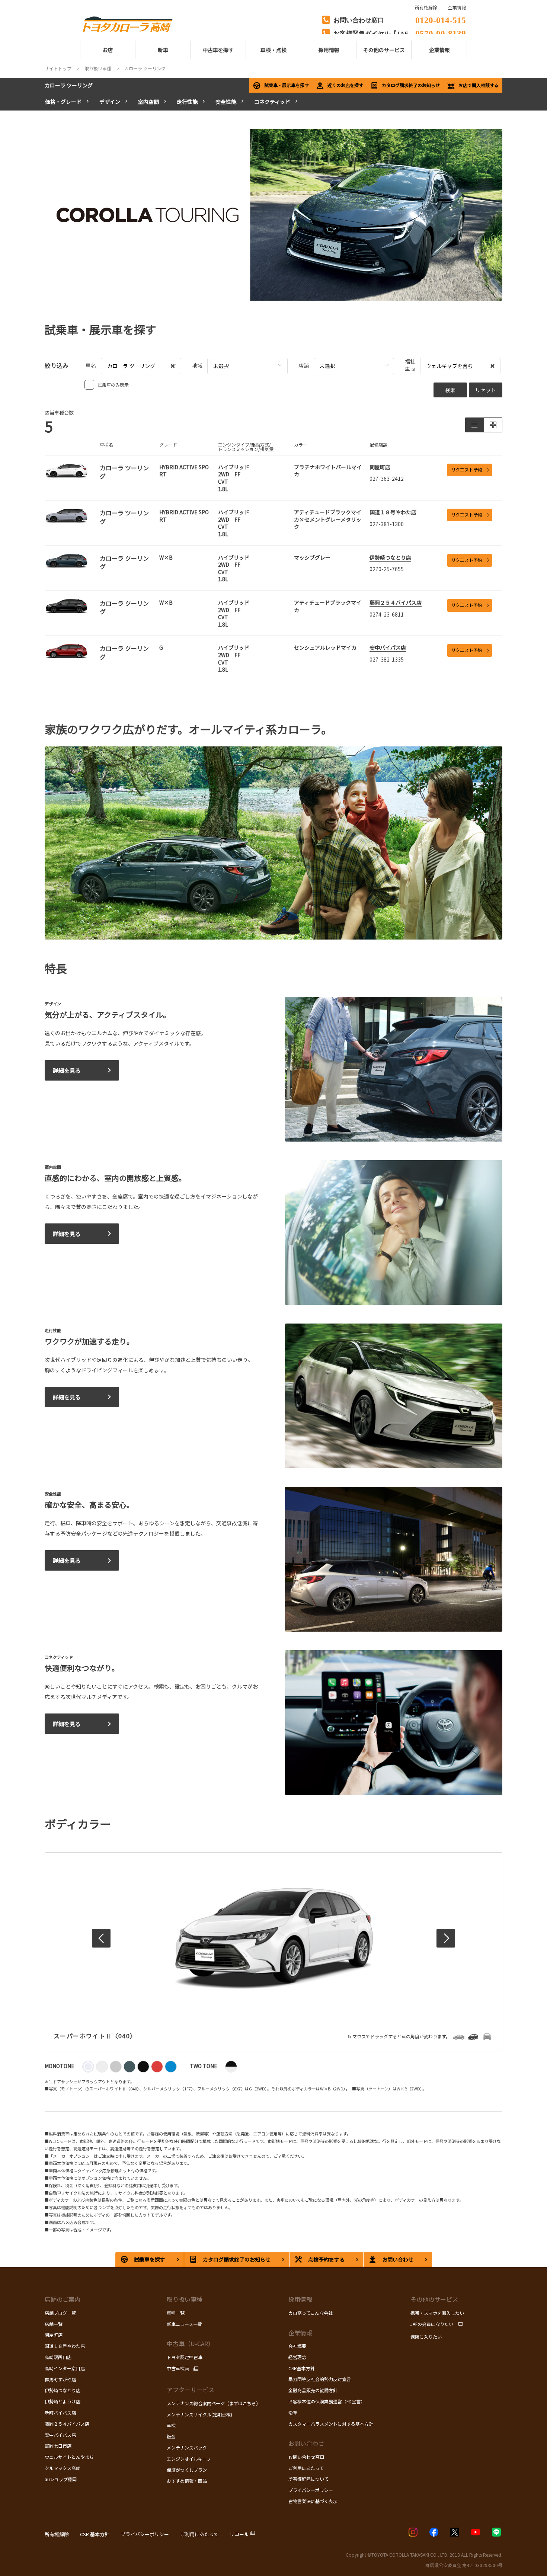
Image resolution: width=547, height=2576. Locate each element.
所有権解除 (57, 2534)
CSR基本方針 (302, 2368)
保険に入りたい (426, 2337)
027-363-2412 (387, 479)
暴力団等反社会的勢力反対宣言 (320, 2379)
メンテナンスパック (187, 2447)
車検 (171, 2425)
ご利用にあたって (306, 2468)
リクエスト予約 (467, 469)
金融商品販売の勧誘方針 (313, 2390)
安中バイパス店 (388, 647)
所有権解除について (308, 2479)
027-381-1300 (387, 524)
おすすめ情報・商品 (187, 2481)
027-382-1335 (387, 659)
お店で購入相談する (479, 85)
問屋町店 (380, 467)
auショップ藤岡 (61, 2479)
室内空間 (148, 102)
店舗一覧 (54, 2324)
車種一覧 (176, 2313)
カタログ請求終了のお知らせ (411, 85)
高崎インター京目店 (65, 2368)
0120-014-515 (441, 19)
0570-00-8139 (441, 33)
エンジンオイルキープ (189, 2459)
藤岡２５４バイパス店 (396, 602)
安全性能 (226, 102)
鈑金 (171, 2436)
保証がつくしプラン (187, 2470)
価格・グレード (63, 102)
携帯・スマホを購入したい (437, 2313)
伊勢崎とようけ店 (63, 2401)
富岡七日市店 (58, 2446)
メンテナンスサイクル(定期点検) (199, 2414)
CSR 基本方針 (95, 2534)
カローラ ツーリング (69, 85)
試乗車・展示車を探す (287, 85)
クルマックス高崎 (63, 2468)
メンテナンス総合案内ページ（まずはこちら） (214, 2403)
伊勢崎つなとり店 (390, 557)
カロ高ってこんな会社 (311, 2313)
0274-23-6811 (387, 614)
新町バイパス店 (60, 2412)
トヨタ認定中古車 (185, 2357)
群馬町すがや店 (60, 2379)
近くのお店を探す (345, 85)
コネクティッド (272, 102)
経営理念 (297, 2357)
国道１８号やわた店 (393, 512)
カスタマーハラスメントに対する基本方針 (331, 2424)
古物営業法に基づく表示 (313, 2501)
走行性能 (187, 102)
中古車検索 (178, 2368)
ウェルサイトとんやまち (69, 2457)
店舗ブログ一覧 (60, 2313)
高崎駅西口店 (58, 2357)
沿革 (293, 2412)
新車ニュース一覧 (184, 2324)
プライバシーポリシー (311, 2490)
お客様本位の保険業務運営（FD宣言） (327, 2401)
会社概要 (297, 2346)
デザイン (110, 102)
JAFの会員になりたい (432, 2324)
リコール (239, 2534)
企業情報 (457, 7)
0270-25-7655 (387, 569)
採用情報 (300, 2299)
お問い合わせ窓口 (306, 2457)
